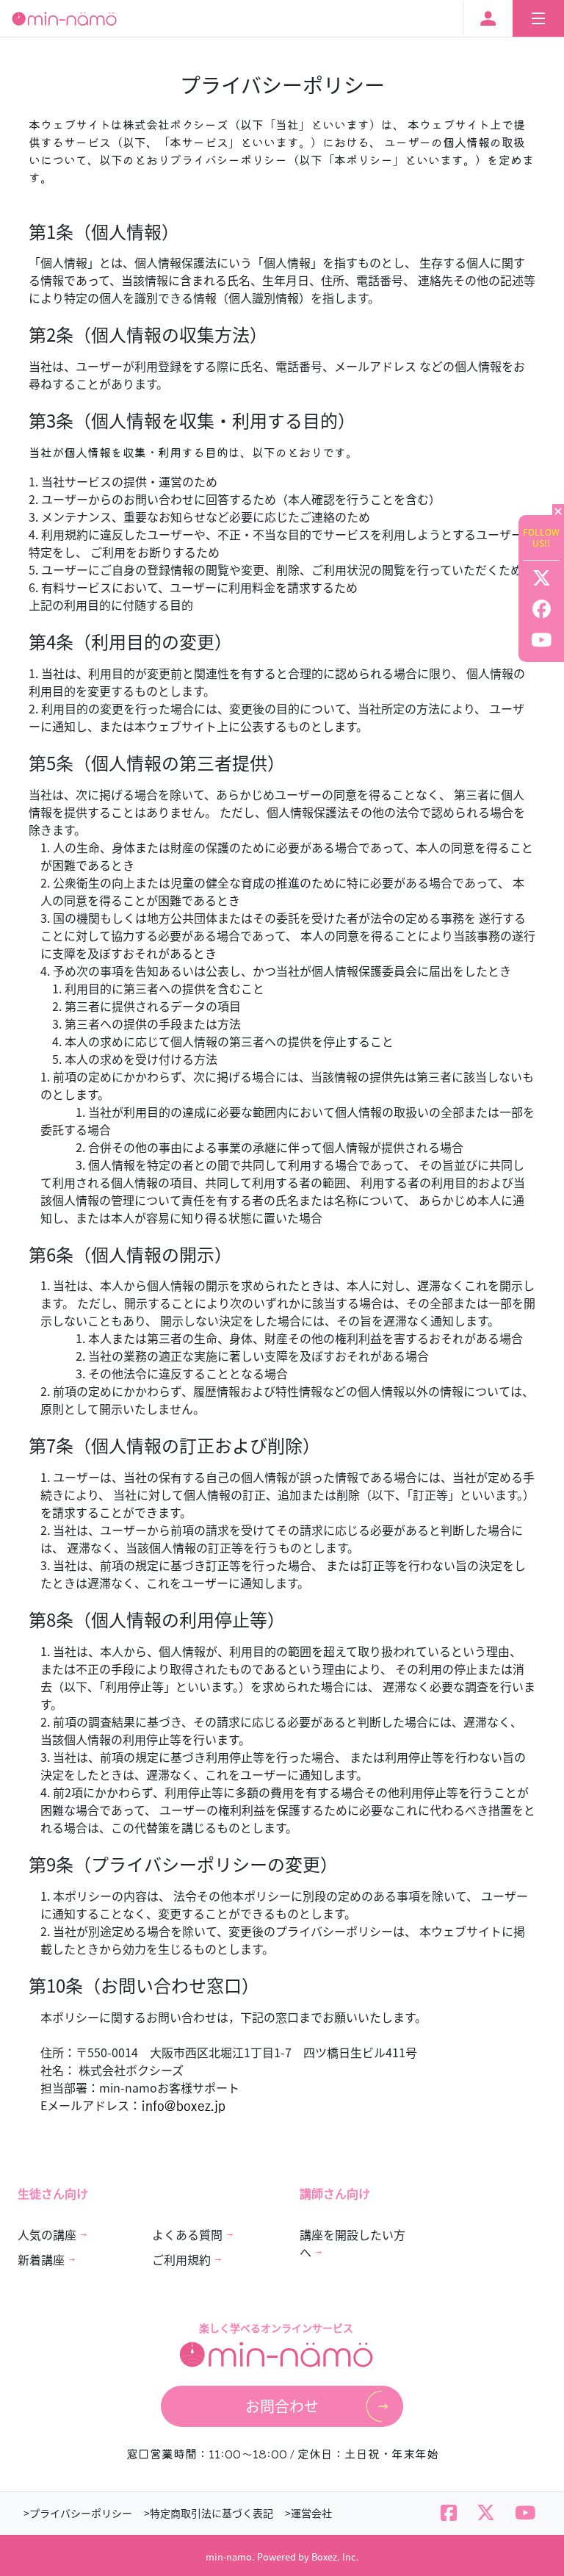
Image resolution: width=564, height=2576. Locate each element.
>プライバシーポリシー (78, 2513)
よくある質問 (187, 2234)
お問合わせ (282, 2406)
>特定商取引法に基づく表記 (209, 2513)
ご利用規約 (181, 2259)
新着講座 (41, 2259)
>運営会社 (308, 2513)
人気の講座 (47, 2234)
